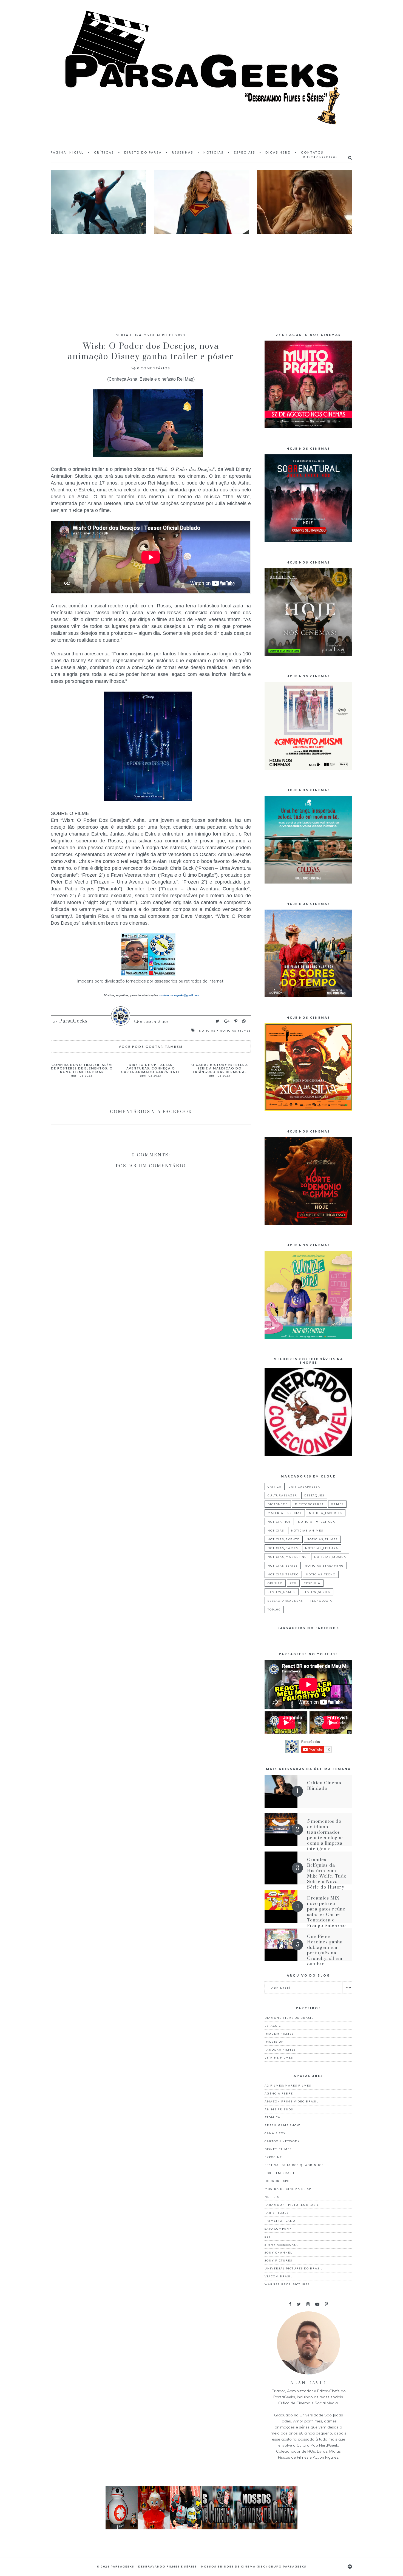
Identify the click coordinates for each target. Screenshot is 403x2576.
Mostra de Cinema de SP (288, 2189)
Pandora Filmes (280, 2050)
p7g (293, 1583)
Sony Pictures (278, 2260)
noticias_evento (284, 1539)
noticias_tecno (321, 1574)
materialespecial (285, 1513)
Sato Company (278, 2229)
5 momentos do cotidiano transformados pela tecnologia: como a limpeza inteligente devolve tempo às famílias (327, 1841)
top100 (274, 1609)
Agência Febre (279, 2093)
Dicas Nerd (278, 152)
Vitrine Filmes (279, 2057)
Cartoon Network (282, 2141)
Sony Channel (278, 2252)
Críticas (104, 152)
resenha (312, 1583)
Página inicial (67, 152)
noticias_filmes (235, 1031)
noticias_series (283, 1566)
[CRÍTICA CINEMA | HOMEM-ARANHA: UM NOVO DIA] (98, 202)
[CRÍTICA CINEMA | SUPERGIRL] (201, 202)
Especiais (245, 152)
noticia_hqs (279, 1522)
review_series (317, 1592)
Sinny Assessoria (281, 2244)
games (337, 1504)
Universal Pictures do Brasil (294, 2268)
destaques (314, 1495)
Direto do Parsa (143, 152)
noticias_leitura (322, 1548)
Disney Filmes (278, 2149)
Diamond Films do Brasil (289, 2018)
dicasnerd (278, 1504)
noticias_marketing (287, 1557)
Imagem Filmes (279, 2034)
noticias (207, 1031)
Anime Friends (279, 2109)
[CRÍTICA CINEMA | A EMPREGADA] (305, 202)
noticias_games (283, 1548)
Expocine (273, 2157)
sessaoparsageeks (285, 1601)
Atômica (273, 2117)
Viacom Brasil (279, 2276)
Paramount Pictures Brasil (292, 2205)
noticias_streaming (324, 1566)
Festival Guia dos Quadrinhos (294, 2165)
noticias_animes (307, 1530)
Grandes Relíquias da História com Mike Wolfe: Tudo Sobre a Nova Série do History (327, 1873)
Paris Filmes (277, 2213)
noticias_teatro (283, 1574)
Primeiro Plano (280, 2221)
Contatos (312, 152)
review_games (282, 1592)
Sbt (268, 2237)
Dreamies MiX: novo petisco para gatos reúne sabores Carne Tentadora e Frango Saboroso (326, 1912)
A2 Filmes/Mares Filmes (288, 2085)
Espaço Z (273, 2026)
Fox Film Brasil (280, 2173)
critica (275, 1487)
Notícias (214, 152)
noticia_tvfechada (317, 1522)
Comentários (154, 368)
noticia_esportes (326, 1513)
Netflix (272, 2197)
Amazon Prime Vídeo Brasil (292, 2101)
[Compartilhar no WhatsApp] (244, 1021)
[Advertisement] (201, 278)
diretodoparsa (310, 1504)
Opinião (275, 1583)
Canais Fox (275, 2133)
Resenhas (183, 152)
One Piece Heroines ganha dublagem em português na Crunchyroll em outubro (325, 1950)
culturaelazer (282, 1495)
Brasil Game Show (282, 2125)
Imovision (274, 2042)
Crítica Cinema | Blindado (325, 1786)
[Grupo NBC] (201, 2528)
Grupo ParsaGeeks (287, 2566)
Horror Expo (277, 2181)
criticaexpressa (304, 1487)
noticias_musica (330, 1557)
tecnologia (321, 1601)
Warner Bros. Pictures (287, 2284)
